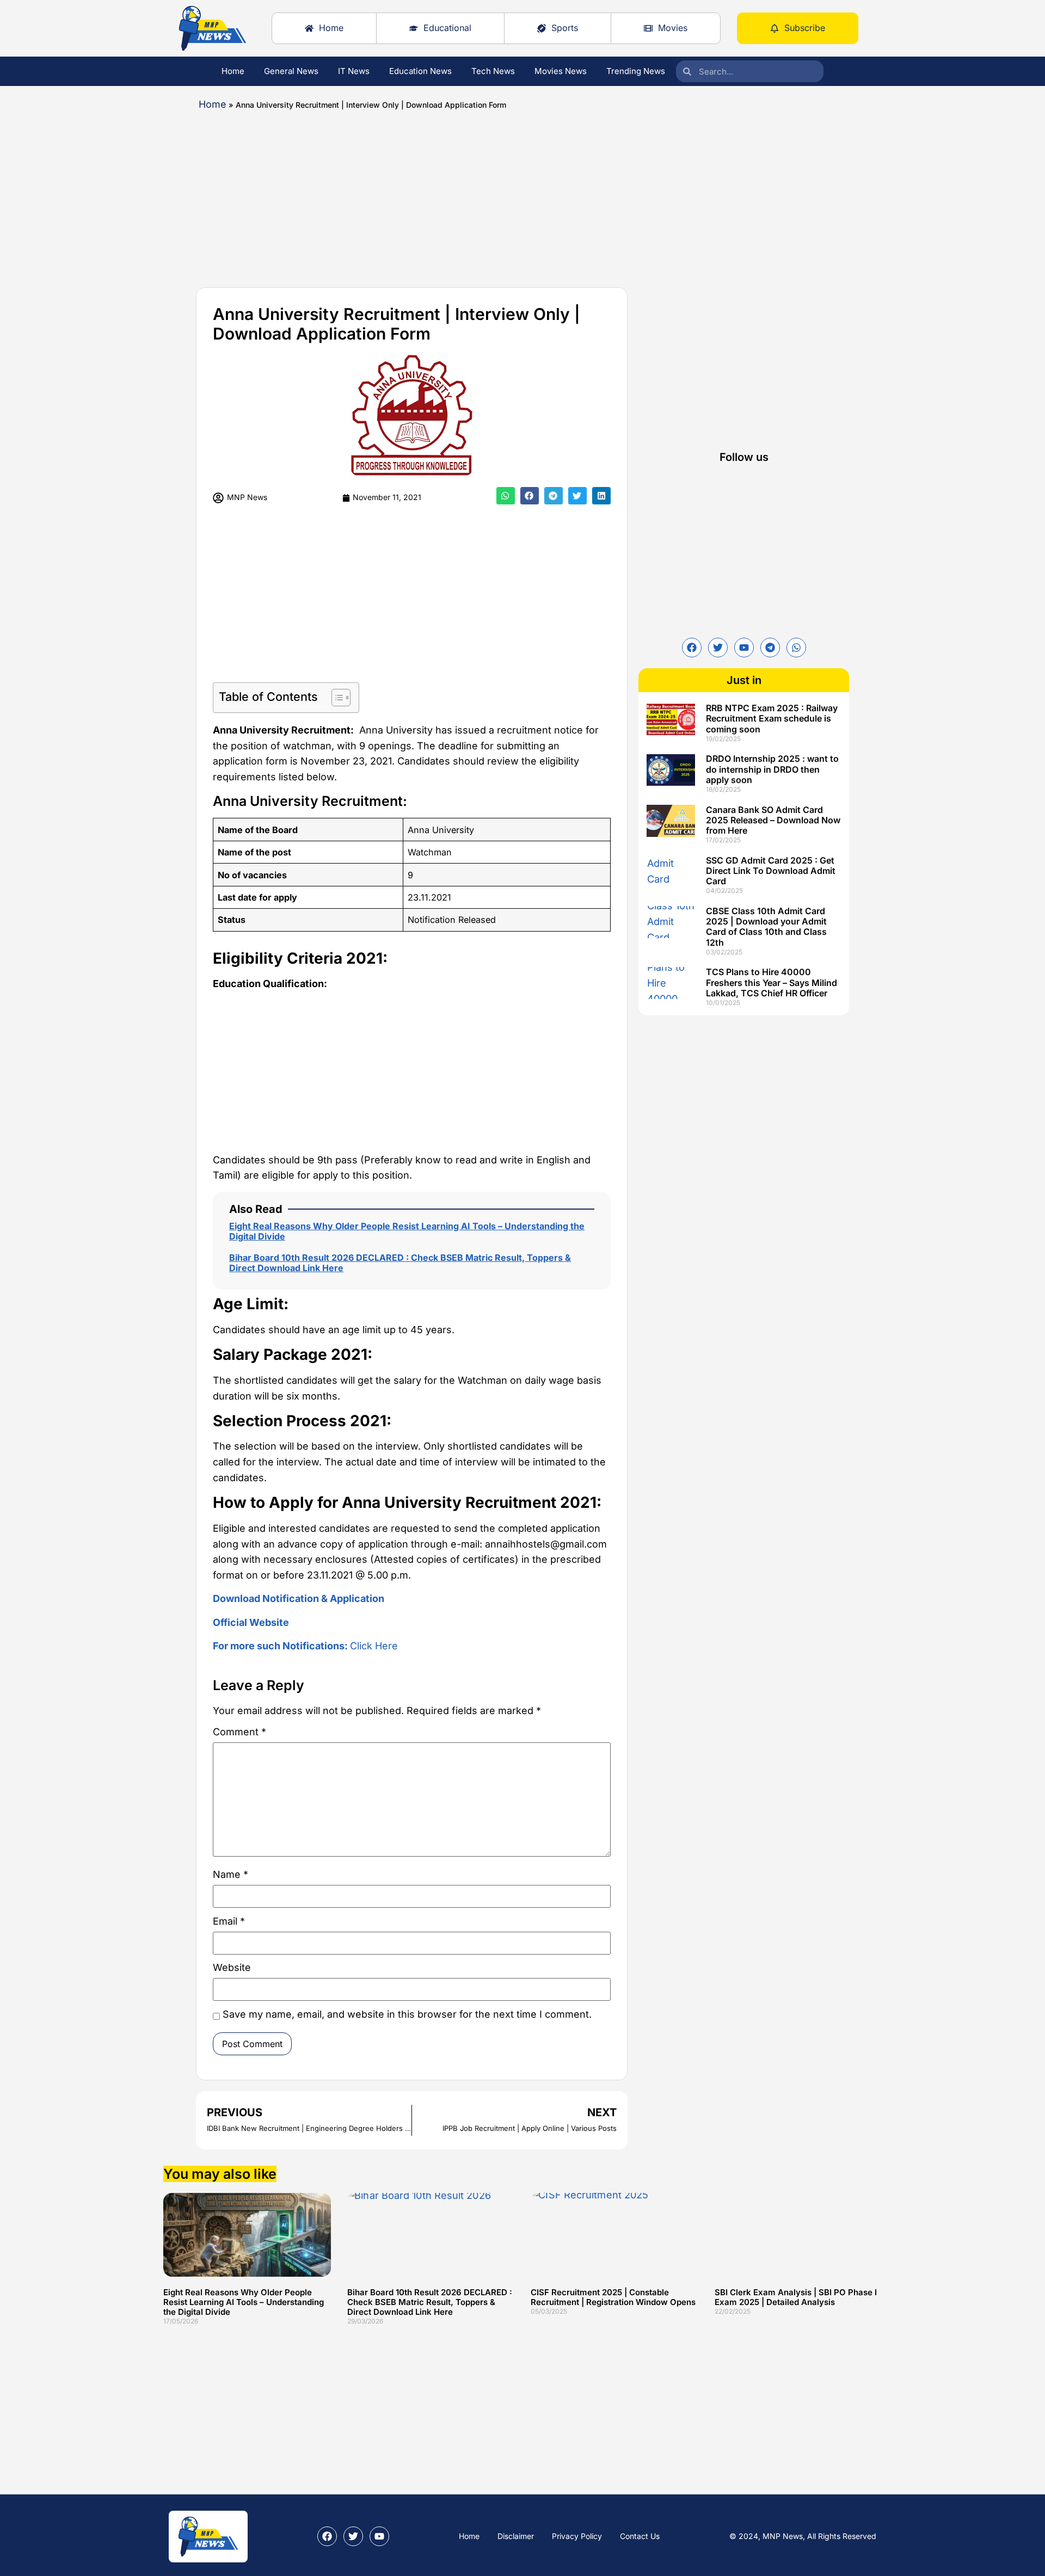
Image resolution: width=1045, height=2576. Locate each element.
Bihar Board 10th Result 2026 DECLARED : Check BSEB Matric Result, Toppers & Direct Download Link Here (400, 1263)
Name (230, 1875)
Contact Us (640, 2536)
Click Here (305, 1646)
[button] (506, 496)
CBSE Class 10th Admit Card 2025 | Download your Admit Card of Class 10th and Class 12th (766, 927)
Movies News (561, 71)
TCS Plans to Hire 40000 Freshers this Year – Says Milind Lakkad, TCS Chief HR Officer (772, 982)
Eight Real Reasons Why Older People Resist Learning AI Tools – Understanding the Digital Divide (407, 1231)
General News (291, 71)
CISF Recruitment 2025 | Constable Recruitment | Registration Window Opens (613, 2297)
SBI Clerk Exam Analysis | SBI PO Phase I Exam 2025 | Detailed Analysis (796, 2297)
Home (233, 71)
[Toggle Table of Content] (336, 698)
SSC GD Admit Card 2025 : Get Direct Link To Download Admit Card (771, 871)
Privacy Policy (577, 2536)
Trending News (636, 71)
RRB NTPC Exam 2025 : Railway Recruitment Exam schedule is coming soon (772, 718)
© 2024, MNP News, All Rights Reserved (803, 2536)
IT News (354, 71)
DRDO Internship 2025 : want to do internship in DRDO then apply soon (772, 769)
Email (229, 1922)
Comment (239, 1732)
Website (232, 1968)
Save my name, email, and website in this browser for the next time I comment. (407, 2015)
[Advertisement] (490, 195)
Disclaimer (516, 2536)
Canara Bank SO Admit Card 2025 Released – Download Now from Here (773, 820)
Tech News (493, 71)
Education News (420, 71)
